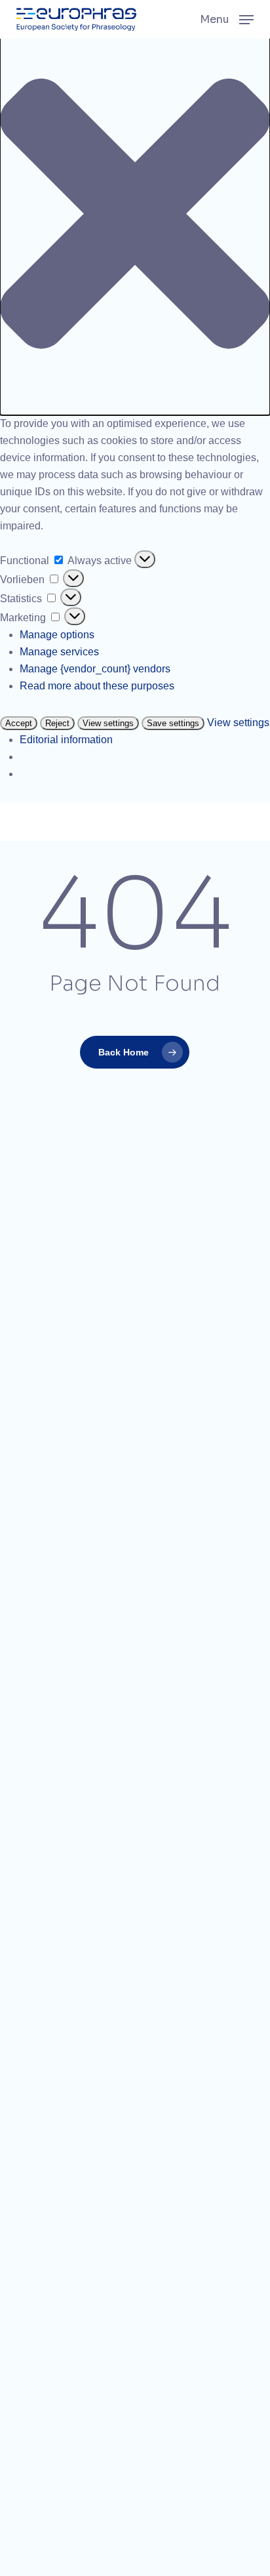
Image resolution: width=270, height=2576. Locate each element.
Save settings (173, 723)
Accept (19, 723)
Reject (57, 723)
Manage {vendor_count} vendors (95, 669)
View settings (108, 723)
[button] (135, 216)
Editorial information (66, 740)
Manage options (57, 635)
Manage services (59, 652)
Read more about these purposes (97, 686)
